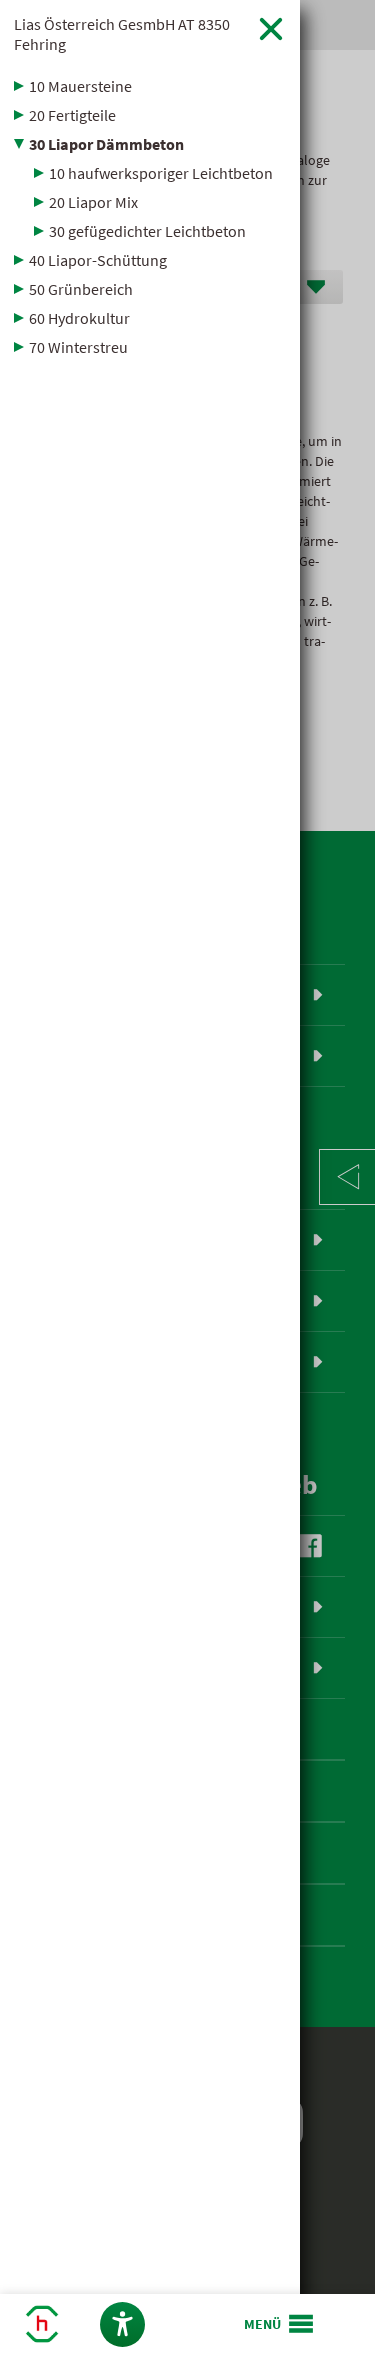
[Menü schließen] (271, 28)
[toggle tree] (150, 86)
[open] (280, 2324)
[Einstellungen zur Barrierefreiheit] (122, 2324)
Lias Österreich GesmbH (122, 34)
